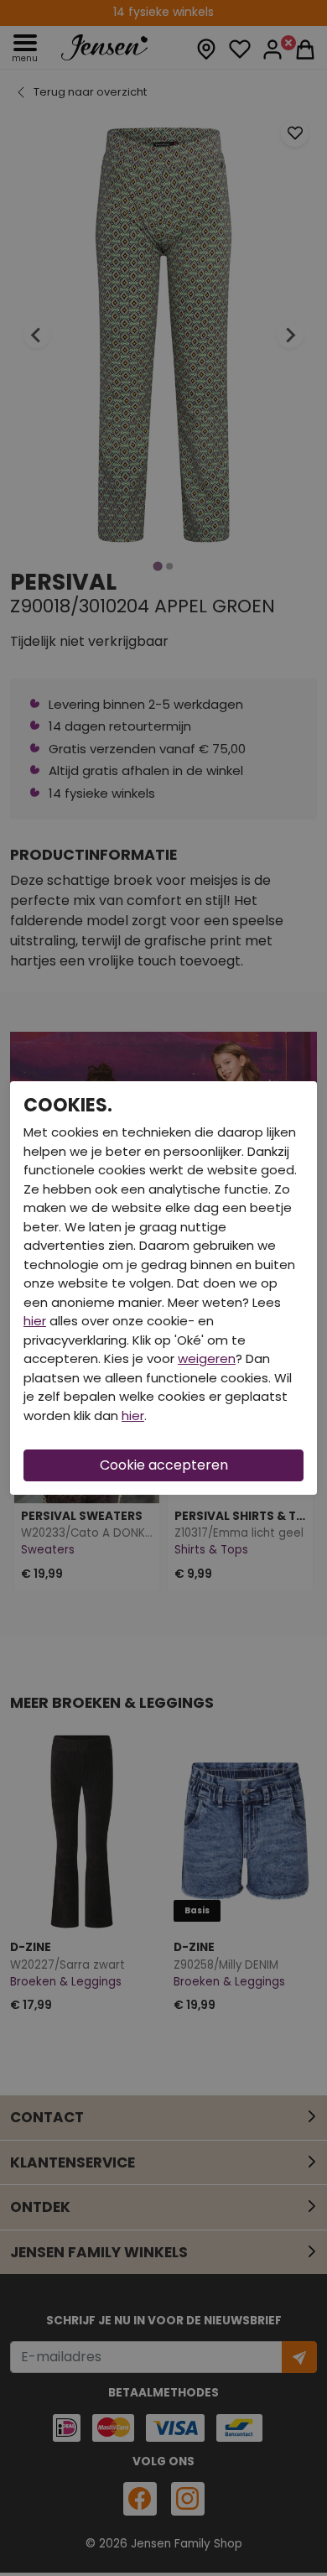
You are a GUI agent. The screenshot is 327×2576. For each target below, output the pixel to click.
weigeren (207, 1358)
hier (35, 1321)
